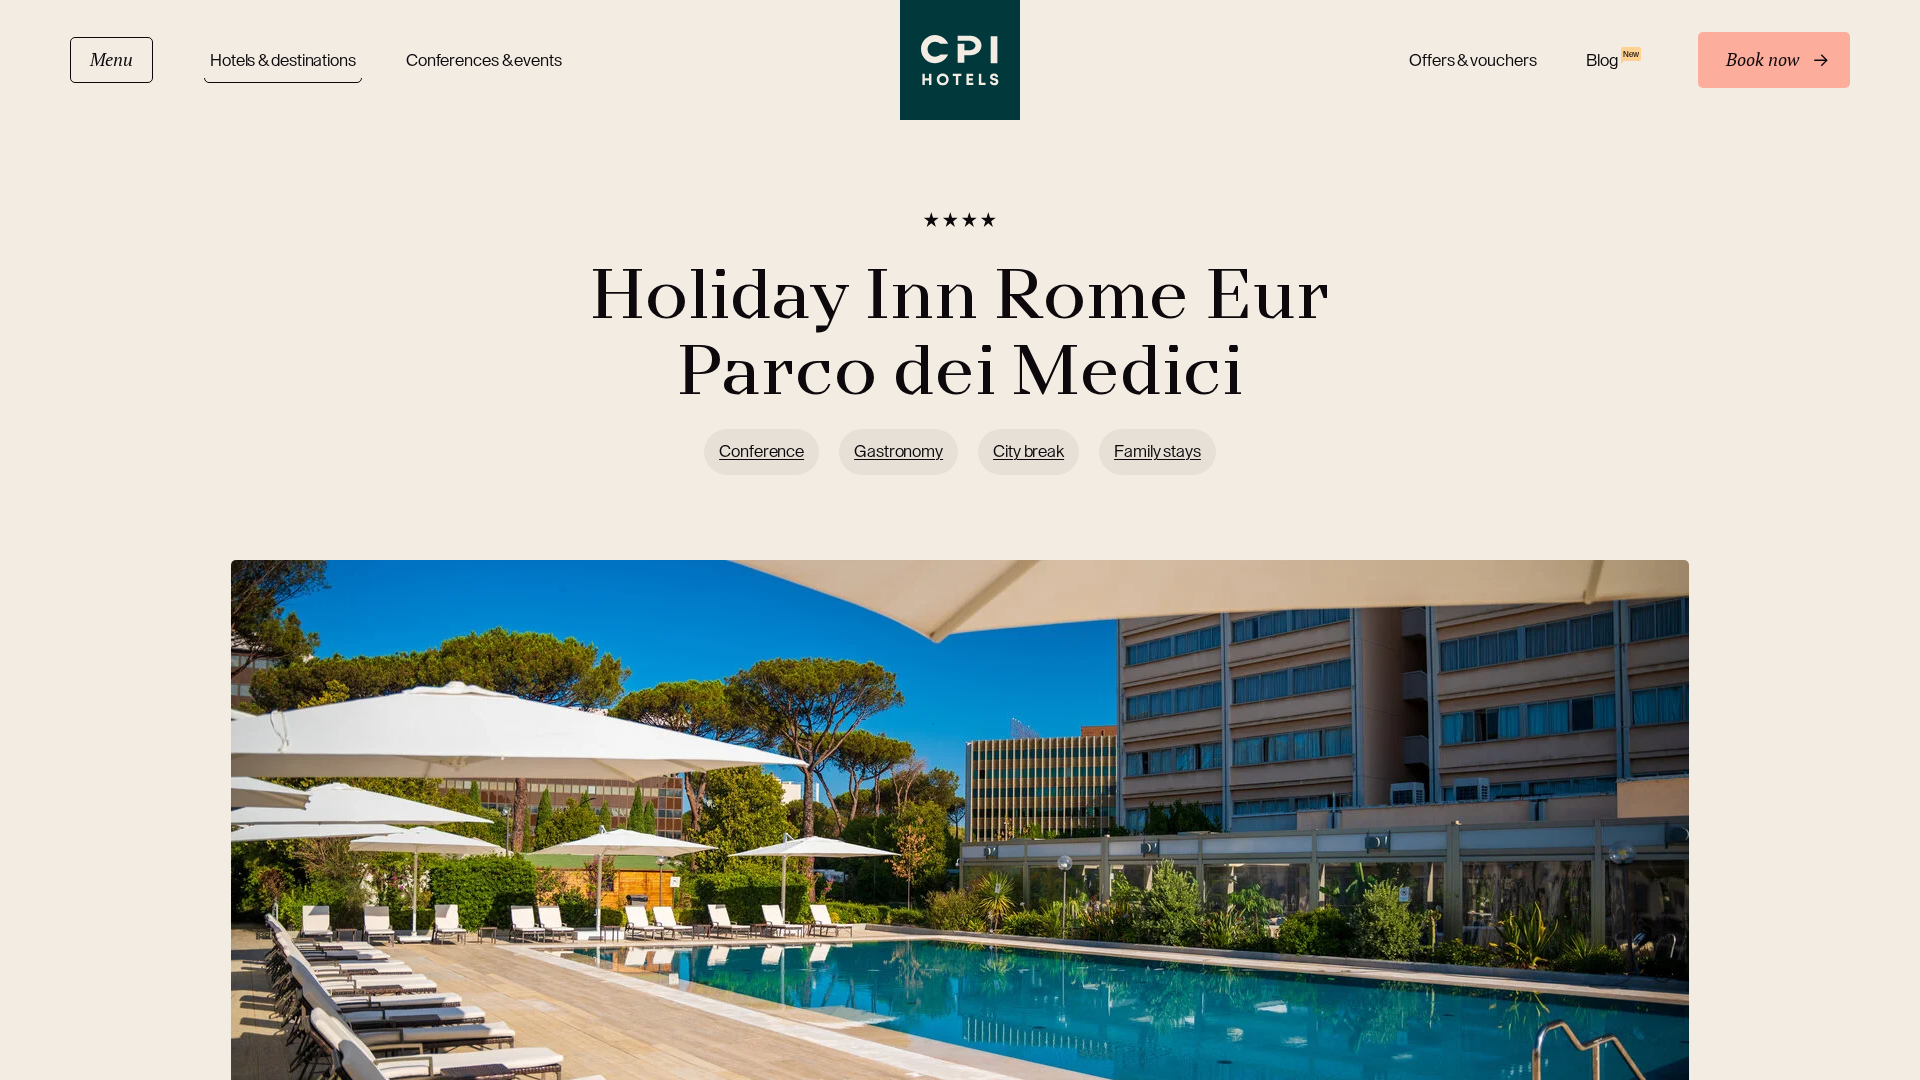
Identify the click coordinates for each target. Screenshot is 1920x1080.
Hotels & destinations (283, 60)
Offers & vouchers (1472, 60)
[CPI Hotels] (960, 60)
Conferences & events (484, 60)
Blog (1612, 59)
